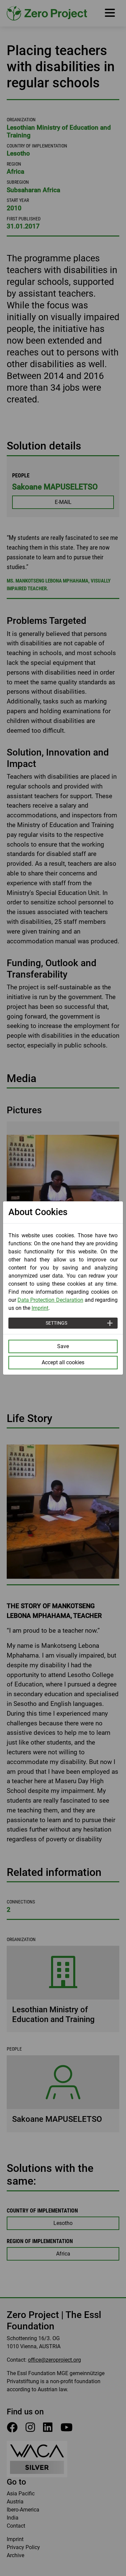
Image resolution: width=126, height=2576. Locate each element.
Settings (56, 1323)
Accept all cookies (63, 1362)
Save (63, 1346)
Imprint (40, 1308)
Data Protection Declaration (50, 1300)
